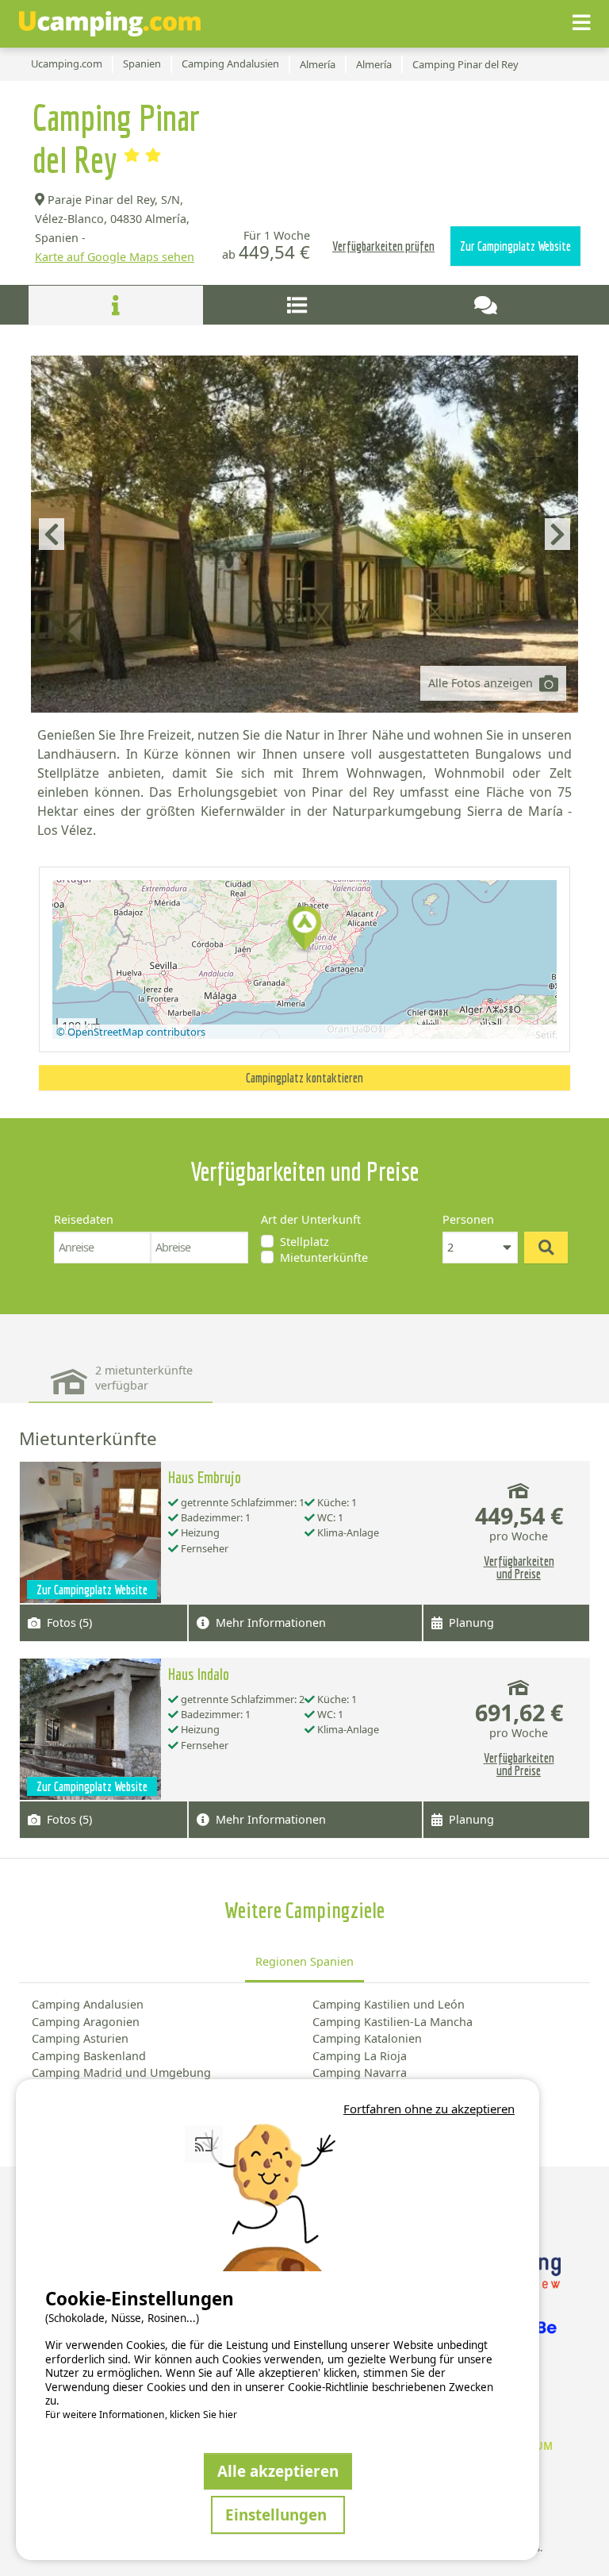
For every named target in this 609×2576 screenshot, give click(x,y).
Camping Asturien (80, 2038)
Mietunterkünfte (324, 1257)
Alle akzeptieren (278, 2471)
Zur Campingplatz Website (515, 246)
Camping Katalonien (367, 2038)
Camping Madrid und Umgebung (121, 2072)
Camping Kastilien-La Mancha (393, 2022)
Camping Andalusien (88, 2004)
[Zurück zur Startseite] (110, 24)
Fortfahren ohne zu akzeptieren (429, 2109)
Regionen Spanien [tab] (304, 1961)
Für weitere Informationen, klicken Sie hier (141, 2415)
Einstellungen (278, 2514)
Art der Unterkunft (311, 1219)
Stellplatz (304, 1242)
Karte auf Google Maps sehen (115, 257)
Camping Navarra (360, 2072)
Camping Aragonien (86, 2022)
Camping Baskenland (89, 2056)
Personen (468, 1219)
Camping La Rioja (360, 2056)
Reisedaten (84, 1219)
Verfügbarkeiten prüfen (383, 246)
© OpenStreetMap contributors (131, 1032)
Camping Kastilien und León (389, 2004)
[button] (304, 930)
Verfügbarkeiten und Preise (519, 1567)
